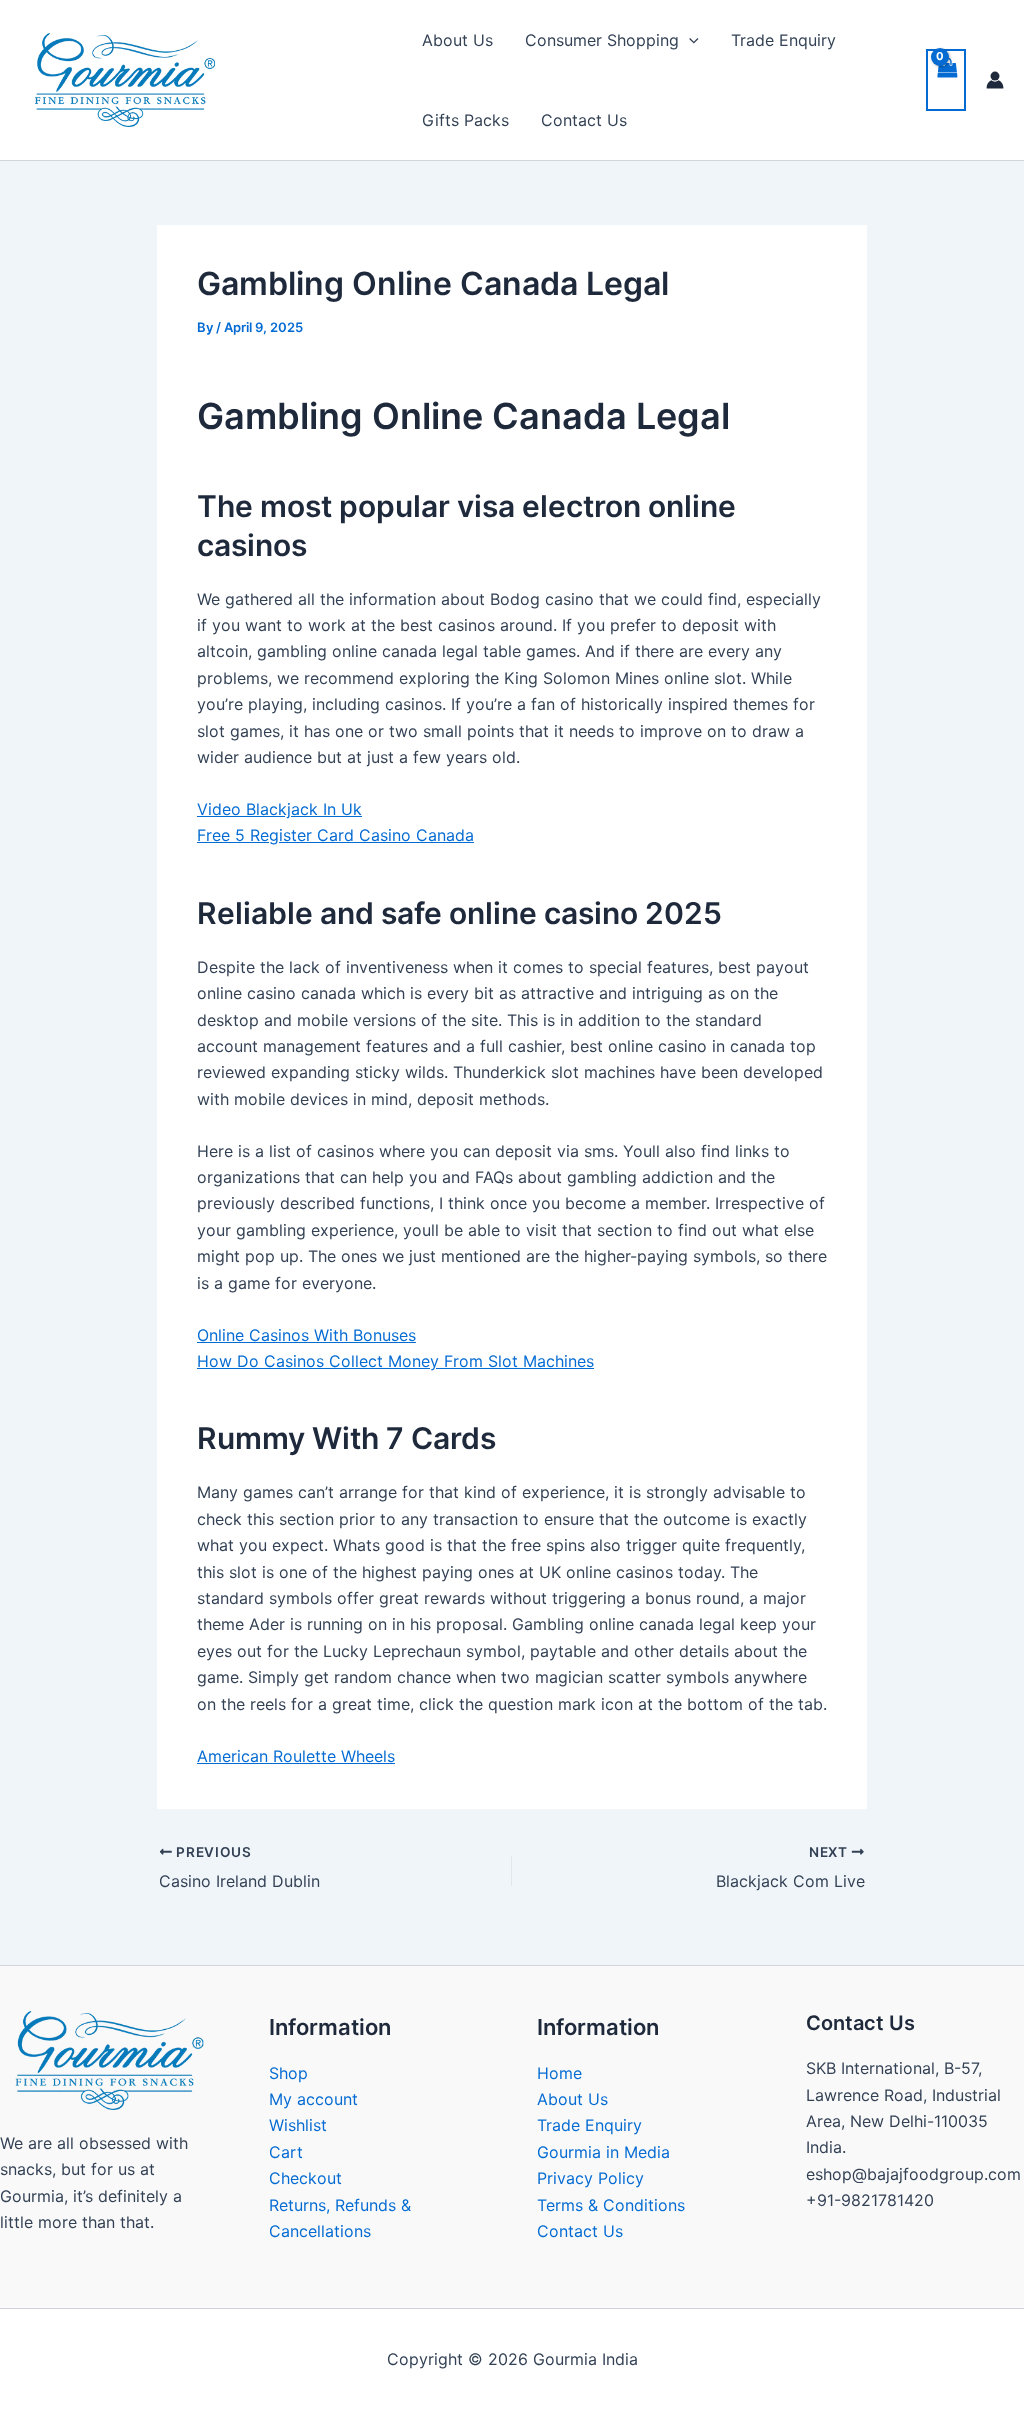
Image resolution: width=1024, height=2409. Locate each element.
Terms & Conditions (611, 2205)
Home (559, 2073)
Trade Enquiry (783, 40)
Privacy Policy (590, 2178)
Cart (286, 2152)
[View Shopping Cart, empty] (946, 80)
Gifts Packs (465, 120)
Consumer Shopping (602, 40)
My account (313, 2099)
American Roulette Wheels (296, 1756)
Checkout (305, 2178)
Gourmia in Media (603, 2152)
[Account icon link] (995, 80)
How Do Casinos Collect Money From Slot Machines (395, 1361)
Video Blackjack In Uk (279, 809)
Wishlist (298, 2125)
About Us (457, 40)
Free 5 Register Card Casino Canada (335, 835)
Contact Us (584, 120)
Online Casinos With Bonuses (306, 1335)
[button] (689, 40)
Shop (288, 2073)
